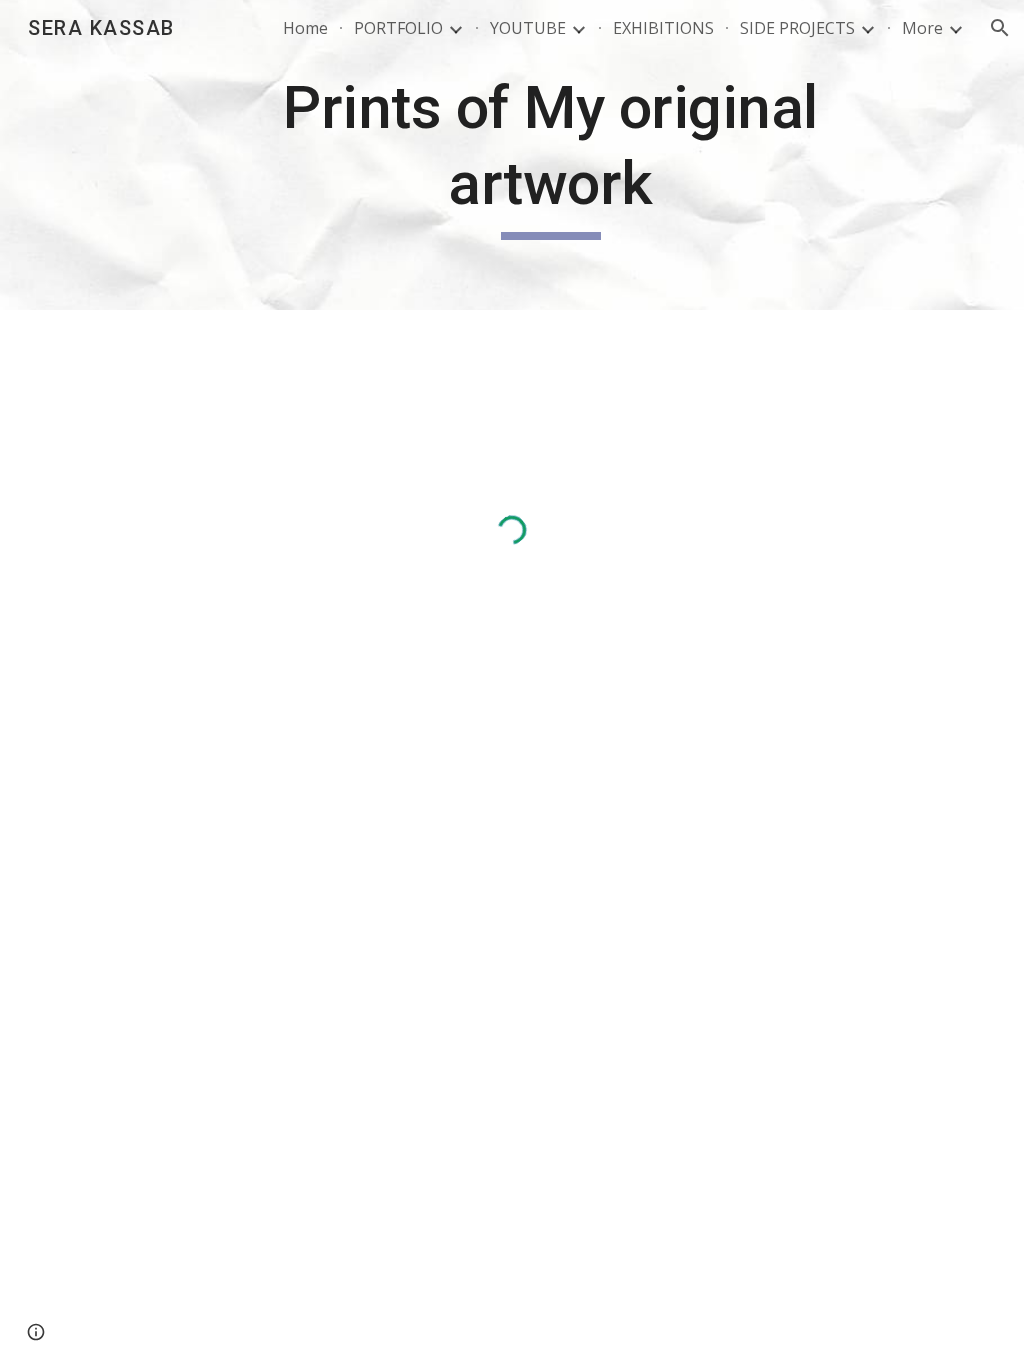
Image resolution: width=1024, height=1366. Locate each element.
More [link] (922, 28)
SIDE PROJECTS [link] (797, 28)
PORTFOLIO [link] (398, 28)
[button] (1000, 28)
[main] (550, 154)
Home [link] (305, 28)
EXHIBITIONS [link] (663, 28)
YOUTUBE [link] (528, 28)
